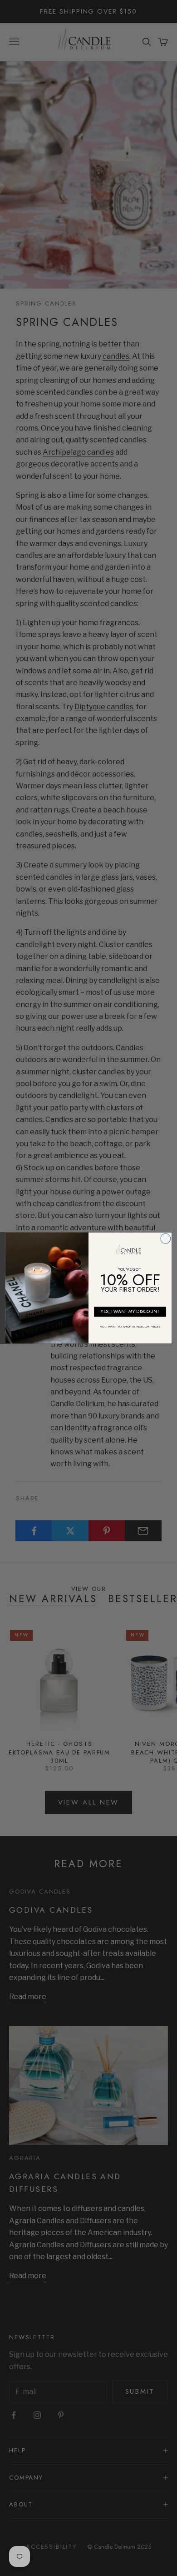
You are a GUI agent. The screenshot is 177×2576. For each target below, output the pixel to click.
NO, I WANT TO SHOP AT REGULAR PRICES (130, 1327)
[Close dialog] (166, 1238)
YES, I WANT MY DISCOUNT (130, 1311)
